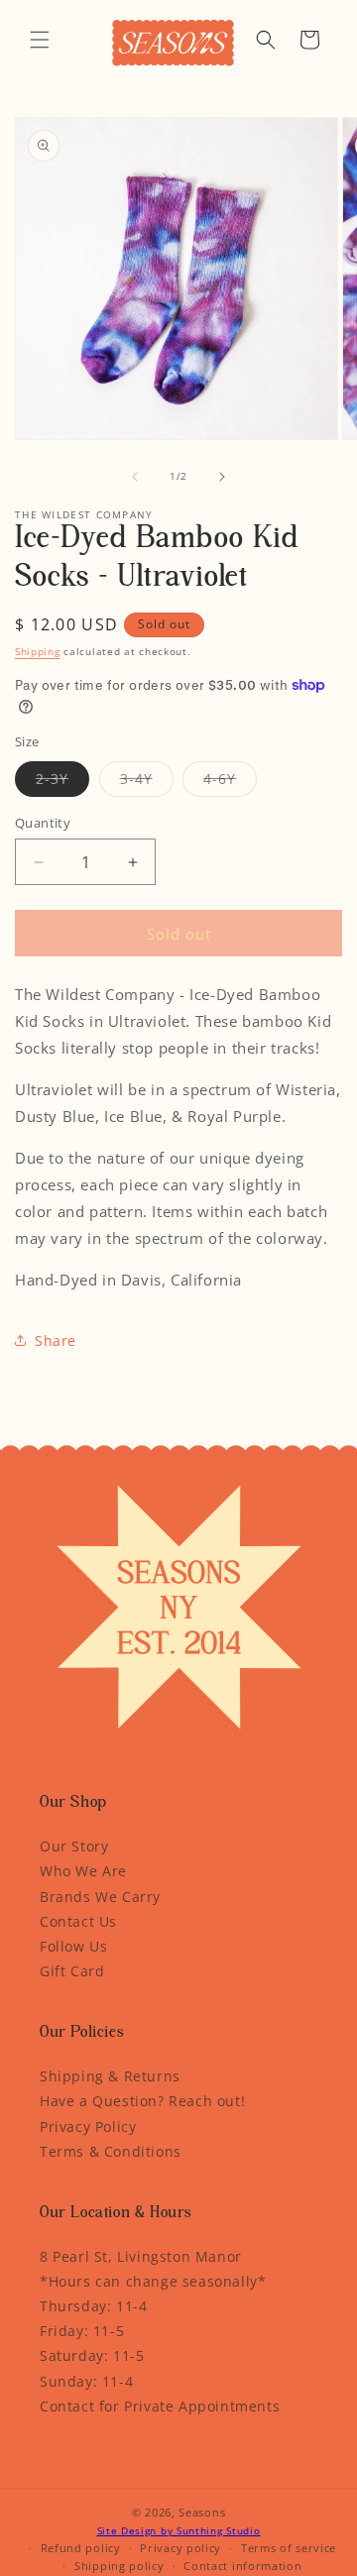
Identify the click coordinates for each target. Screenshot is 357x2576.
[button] (40, 40)
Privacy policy (180, 2548)
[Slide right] (222, 477)
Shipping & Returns (110, 2076)
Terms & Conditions (111, 2151)
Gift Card (72, 1971)
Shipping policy (119, 2566)
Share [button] (56, 1341)
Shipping (38, 651)
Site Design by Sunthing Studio (179, 2530)
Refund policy (81, 2548)
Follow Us (73, 1946)
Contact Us (78, 1921)
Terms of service (289, 2548)
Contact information (242, 2566)
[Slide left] (135, 477)
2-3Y (62, 783)
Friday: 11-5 (82, 2331)
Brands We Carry (100, 1897)
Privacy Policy (88, 2127)
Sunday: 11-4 (86, 2381)
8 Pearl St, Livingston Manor (141, 2256)
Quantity (43, 823)
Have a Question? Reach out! (142, 2101)
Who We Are (83, 1871)
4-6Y (230, 783)
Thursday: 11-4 (93, 2306)
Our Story (74, 1846)
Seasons (202, 2512)
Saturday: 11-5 (92, 2355)
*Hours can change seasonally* (153, 2281)
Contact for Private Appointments (160, 2406)
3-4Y (147, 783)
